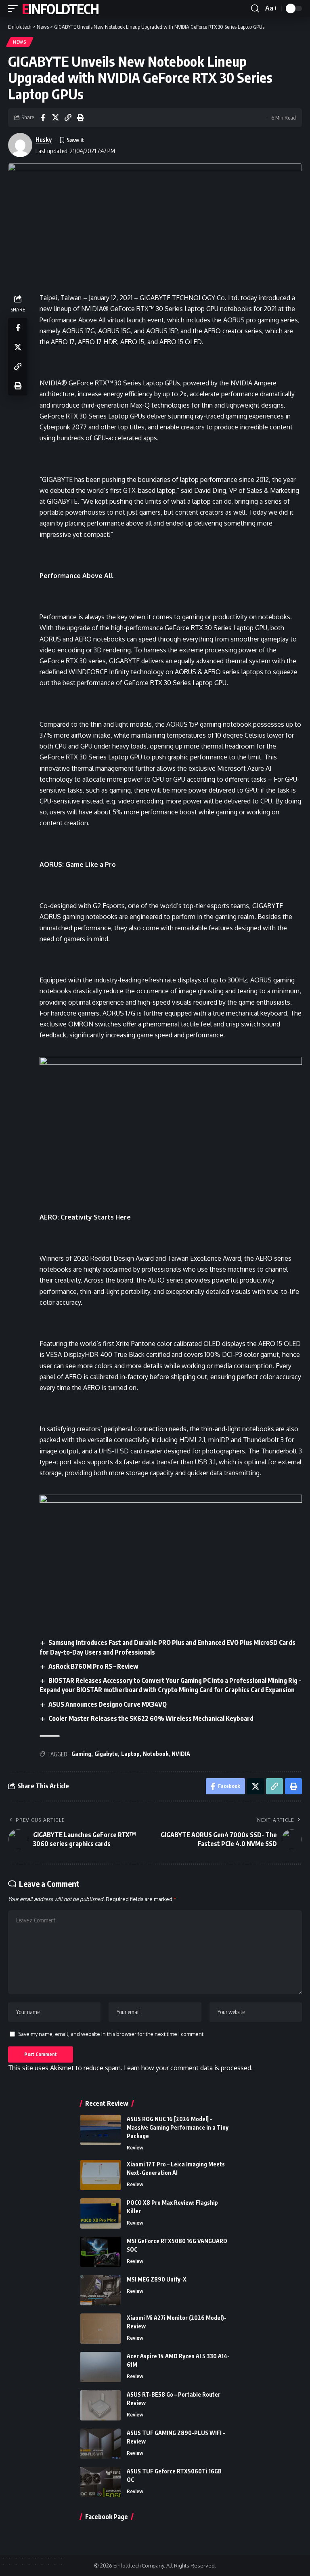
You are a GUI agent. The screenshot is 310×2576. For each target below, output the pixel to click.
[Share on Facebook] (43, 118)
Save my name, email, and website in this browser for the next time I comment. (111, 2034)
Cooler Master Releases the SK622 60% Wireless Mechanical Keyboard (151, 1718)
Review (135, 2147)
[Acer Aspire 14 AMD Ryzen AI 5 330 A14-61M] (101, 2367)
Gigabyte (106, 1754)
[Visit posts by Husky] (20, 145)
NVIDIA (181, 1754)
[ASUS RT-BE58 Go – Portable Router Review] (101, 2405)
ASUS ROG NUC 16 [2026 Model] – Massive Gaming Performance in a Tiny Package (178, 2127)
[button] (15, 8)
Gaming (81, 1754)
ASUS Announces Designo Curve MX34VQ (108, 1704)
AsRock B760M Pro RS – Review (93, 1666)
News (20, 42)
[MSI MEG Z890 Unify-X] (101, 2290)
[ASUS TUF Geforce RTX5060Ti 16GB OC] (101, 2482)
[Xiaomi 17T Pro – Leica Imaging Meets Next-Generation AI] (101, 2175)
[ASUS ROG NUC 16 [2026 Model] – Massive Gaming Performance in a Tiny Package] (101, 2130)
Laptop (130, 1754)
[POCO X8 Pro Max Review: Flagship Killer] (101, 2213)
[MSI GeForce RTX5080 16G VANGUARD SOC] (101, 2252)
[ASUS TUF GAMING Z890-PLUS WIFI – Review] (101, 2444)
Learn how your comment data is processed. (188, 2068)
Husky (44, 139)
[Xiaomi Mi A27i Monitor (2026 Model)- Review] (101, 2329)
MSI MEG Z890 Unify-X (157, 2279)
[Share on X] (55, 118)
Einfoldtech (60, 8)
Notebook (156, 1754)
